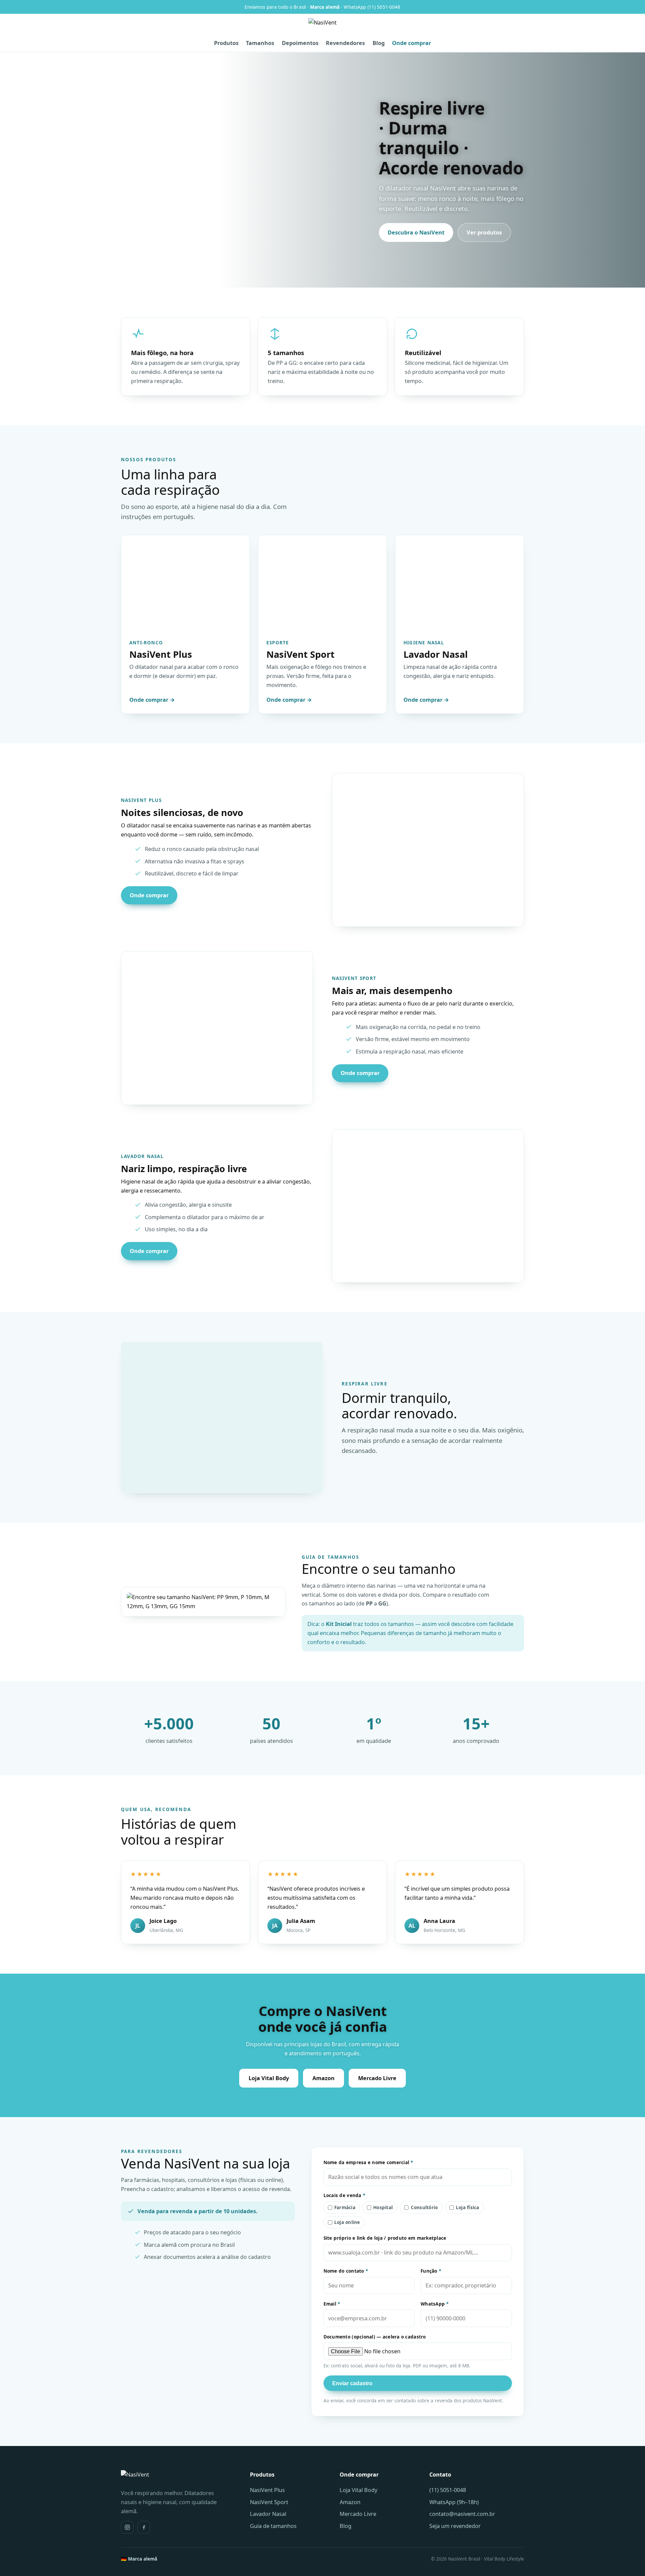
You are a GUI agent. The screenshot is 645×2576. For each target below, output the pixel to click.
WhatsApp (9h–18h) (454, 2502)
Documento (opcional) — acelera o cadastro (375, 2337)
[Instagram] (127, 2527)
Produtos (226, 43)
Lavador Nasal (268, 2514)
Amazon (324, 2078)
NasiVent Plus (267, 2490)
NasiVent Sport (269, 2502)
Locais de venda (345, 2195)
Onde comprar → (152, 700)
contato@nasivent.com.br (462, 2514)
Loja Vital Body (269, 2078)
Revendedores (345, 43)
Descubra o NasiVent (416, 232)
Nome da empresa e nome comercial (368, 2162)
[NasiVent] (322, 27)
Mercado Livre (377, 2078)
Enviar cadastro (352, 2383)
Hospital (383, 2207)
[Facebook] (144, 2527)
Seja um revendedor (455, 2526)
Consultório (424, 2207)
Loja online (347, 2222)
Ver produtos (484, 232)
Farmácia (345, 2207)
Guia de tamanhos (273, 2526)
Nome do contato (346, 2271)
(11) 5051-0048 (448, 2490)
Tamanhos (260, 43)
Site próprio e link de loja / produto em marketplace (385, 2238)
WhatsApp (435, 2304)
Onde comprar (412, 43)
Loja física (468, 2207)
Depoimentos (300, 43)
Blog (379, 43)
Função (431, 2271)
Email (332, 2304)
